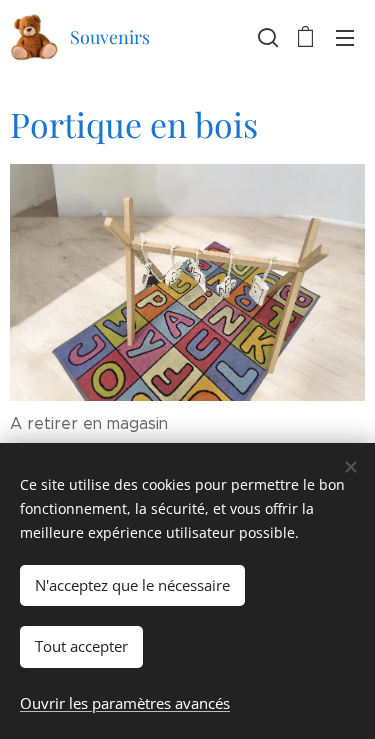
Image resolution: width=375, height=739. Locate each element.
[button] (266, 37)
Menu (345, 37)
